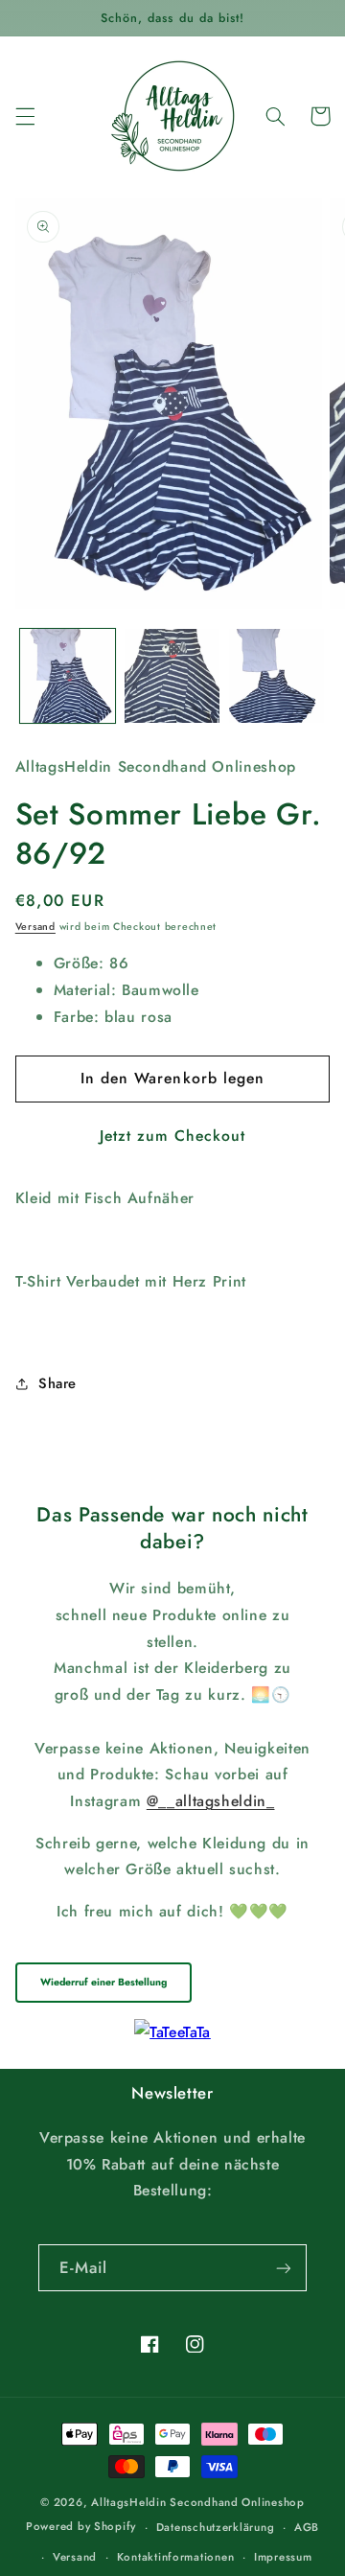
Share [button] (57, 1383)
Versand (35, 927)
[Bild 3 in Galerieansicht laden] (276, 676)
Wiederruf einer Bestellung (103, 1982)
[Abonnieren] (284, 2268)
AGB (307, 2527)
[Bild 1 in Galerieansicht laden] (68, 676)
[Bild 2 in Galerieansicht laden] (172, 676)
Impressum (283, 2557)
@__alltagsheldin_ (211, 1801)
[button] (25, 116)
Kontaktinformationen (176, 2557)
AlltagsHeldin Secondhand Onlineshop (198, 2502)
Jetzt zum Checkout (173, 1136)
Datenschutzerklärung (216, 2527)
